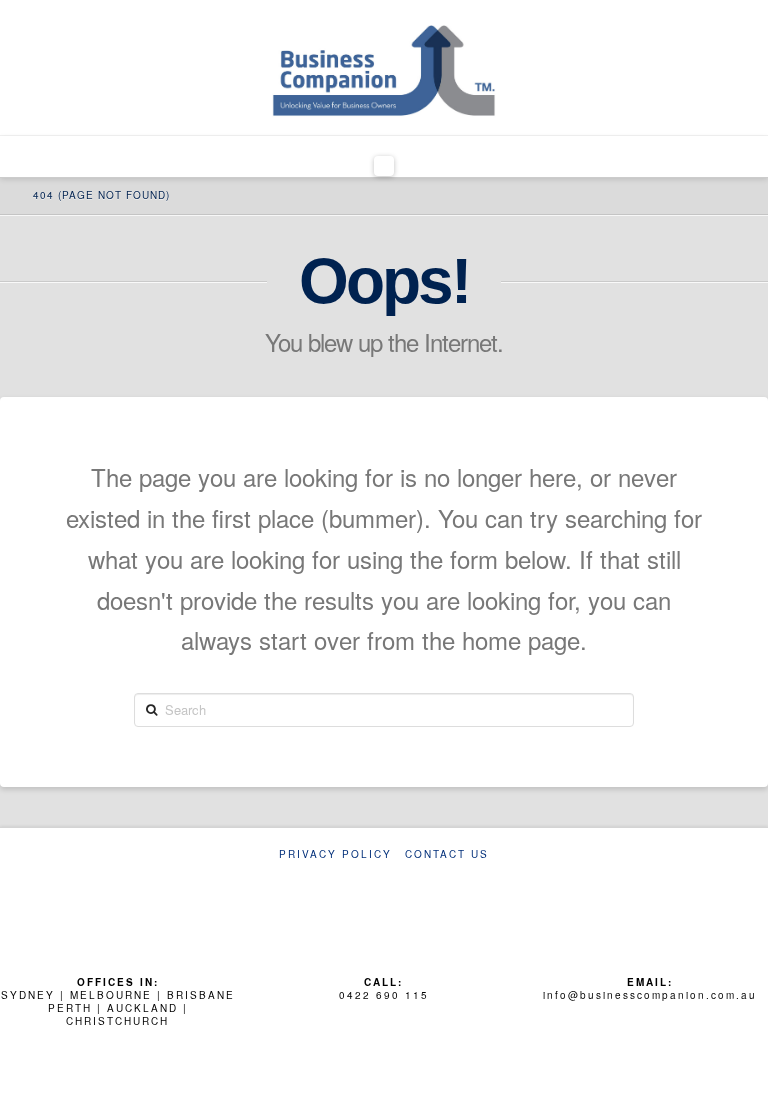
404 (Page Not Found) (101, 195)
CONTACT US (447, 854)
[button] (384, 166)
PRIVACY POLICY (335, 854)
